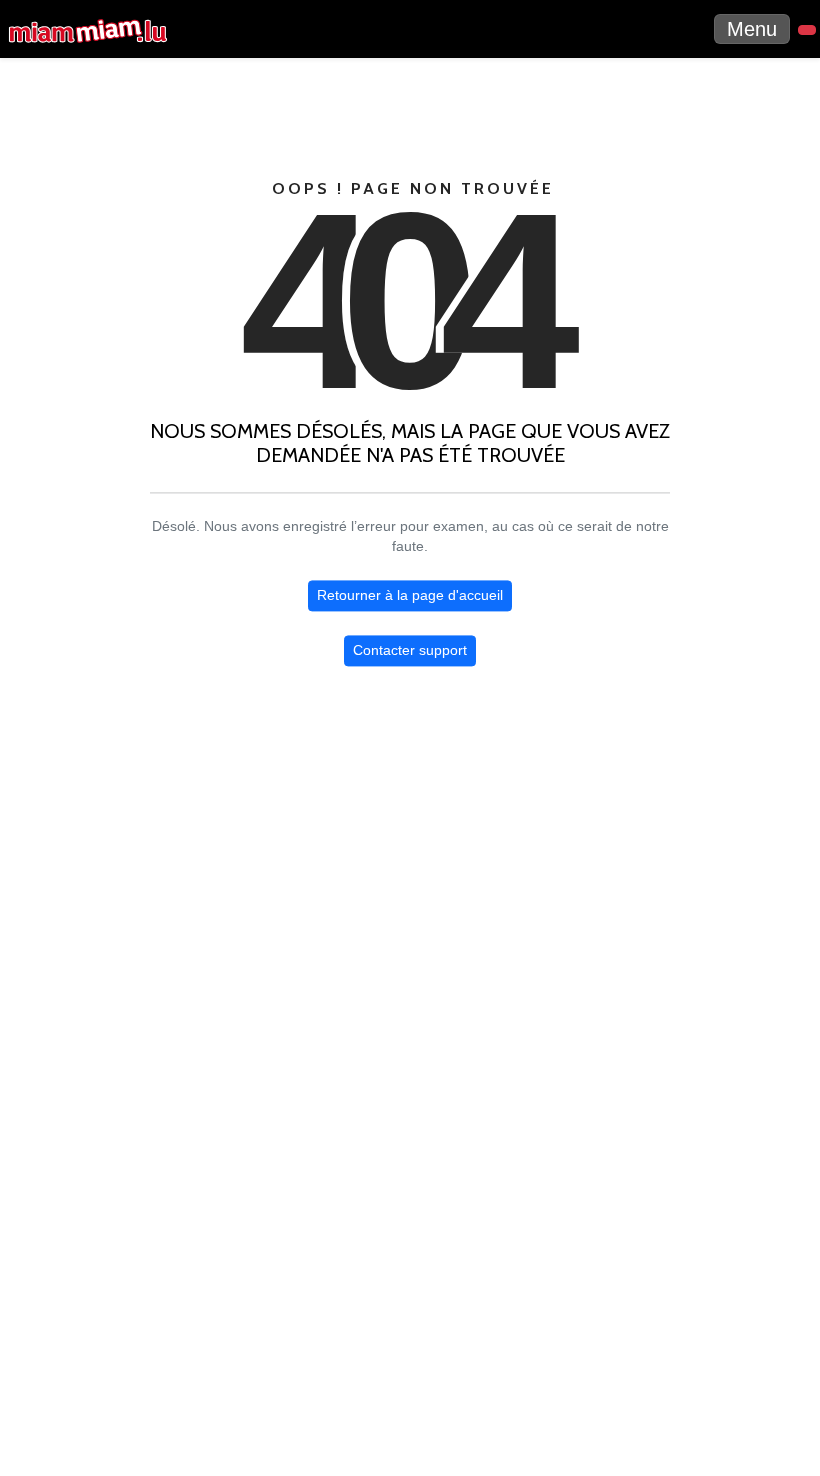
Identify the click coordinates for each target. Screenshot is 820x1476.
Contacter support (410, 651)
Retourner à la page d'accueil (410, 596)
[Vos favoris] (807, 30)
